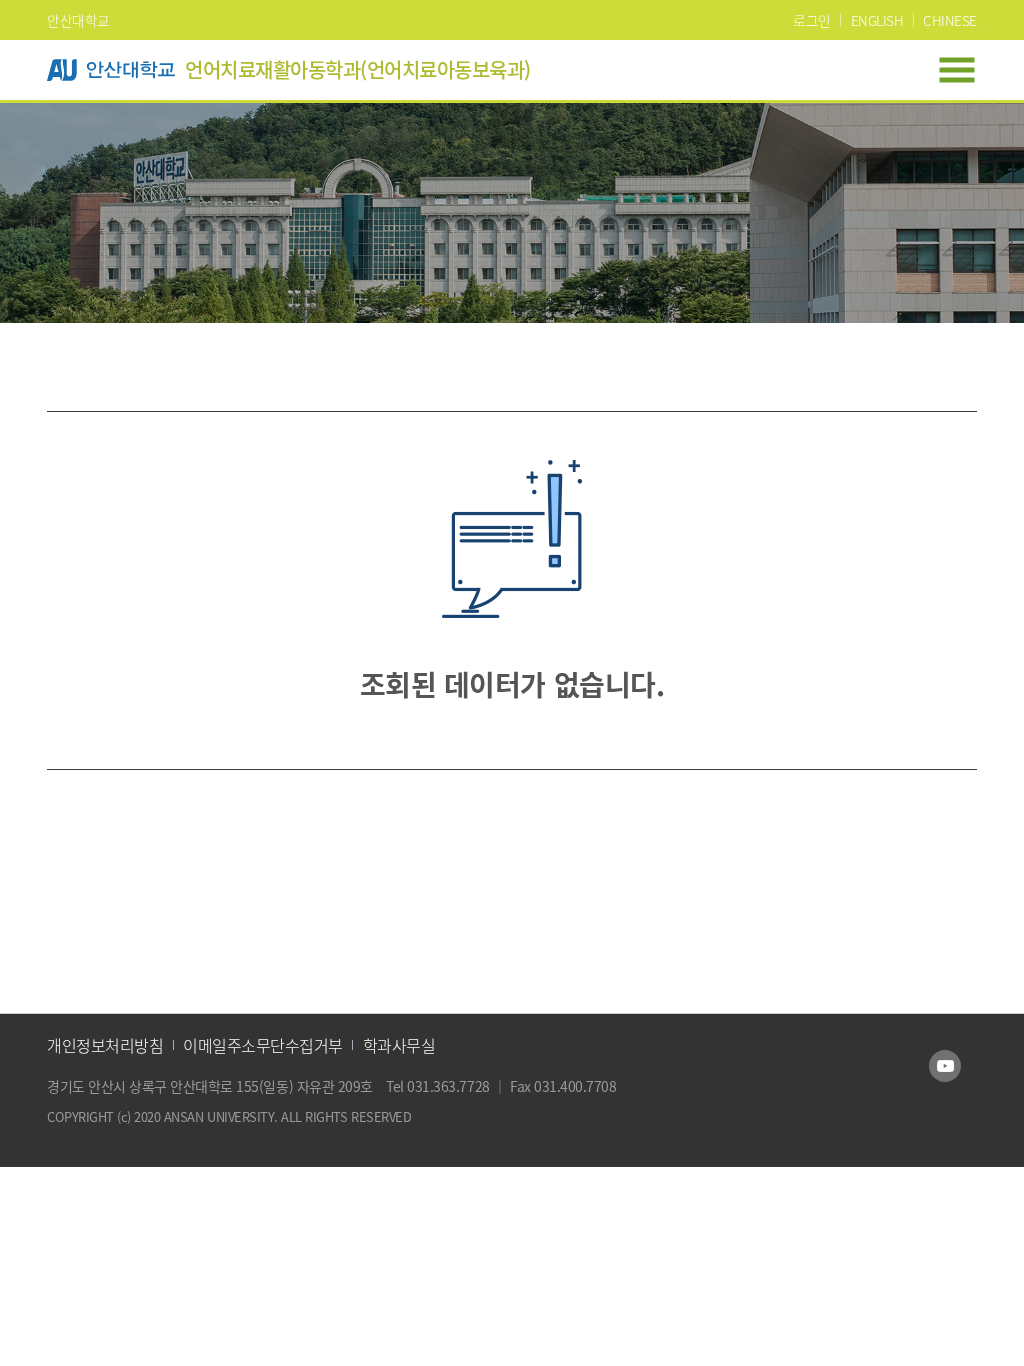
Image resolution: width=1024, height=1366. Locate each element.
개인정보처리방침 (105, 1045)
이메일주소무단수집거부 (263, 1045)
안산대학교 (78, 20)
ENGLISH (877, 20)
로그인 (812, 20)
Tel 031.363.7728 (439, 1086)
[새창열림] (945, 1066)
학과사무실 (399, 1045)
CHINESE (950, 20)
